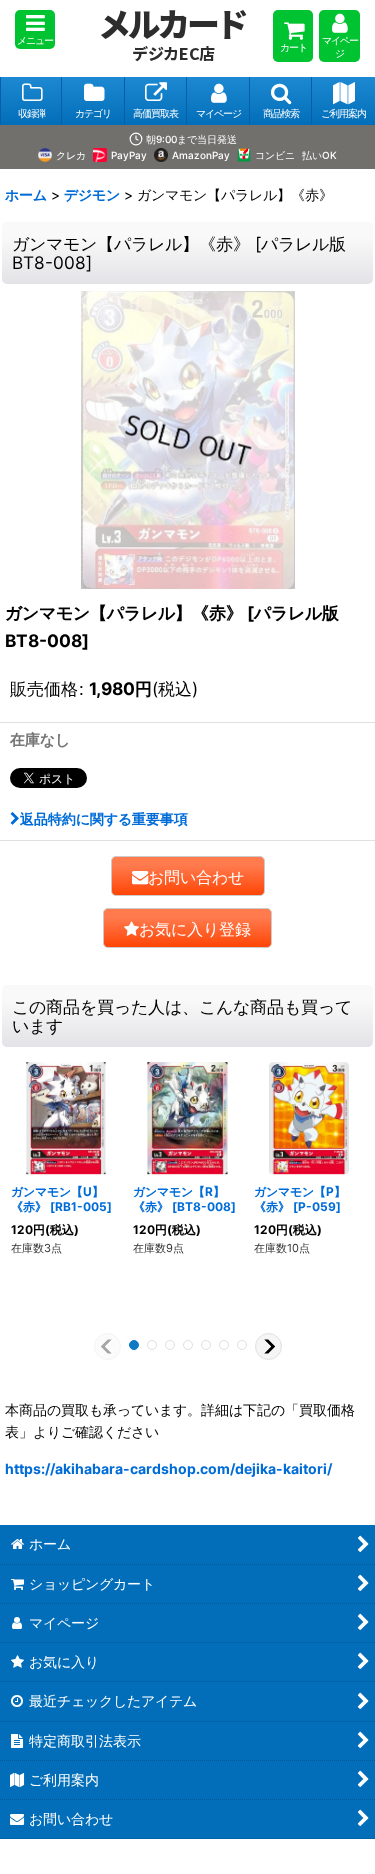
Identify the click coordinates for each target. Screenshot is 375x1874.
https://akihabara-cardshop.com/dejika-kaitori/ (168, 1468)
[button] (35, 29)
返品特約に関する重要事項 (104, 818)
